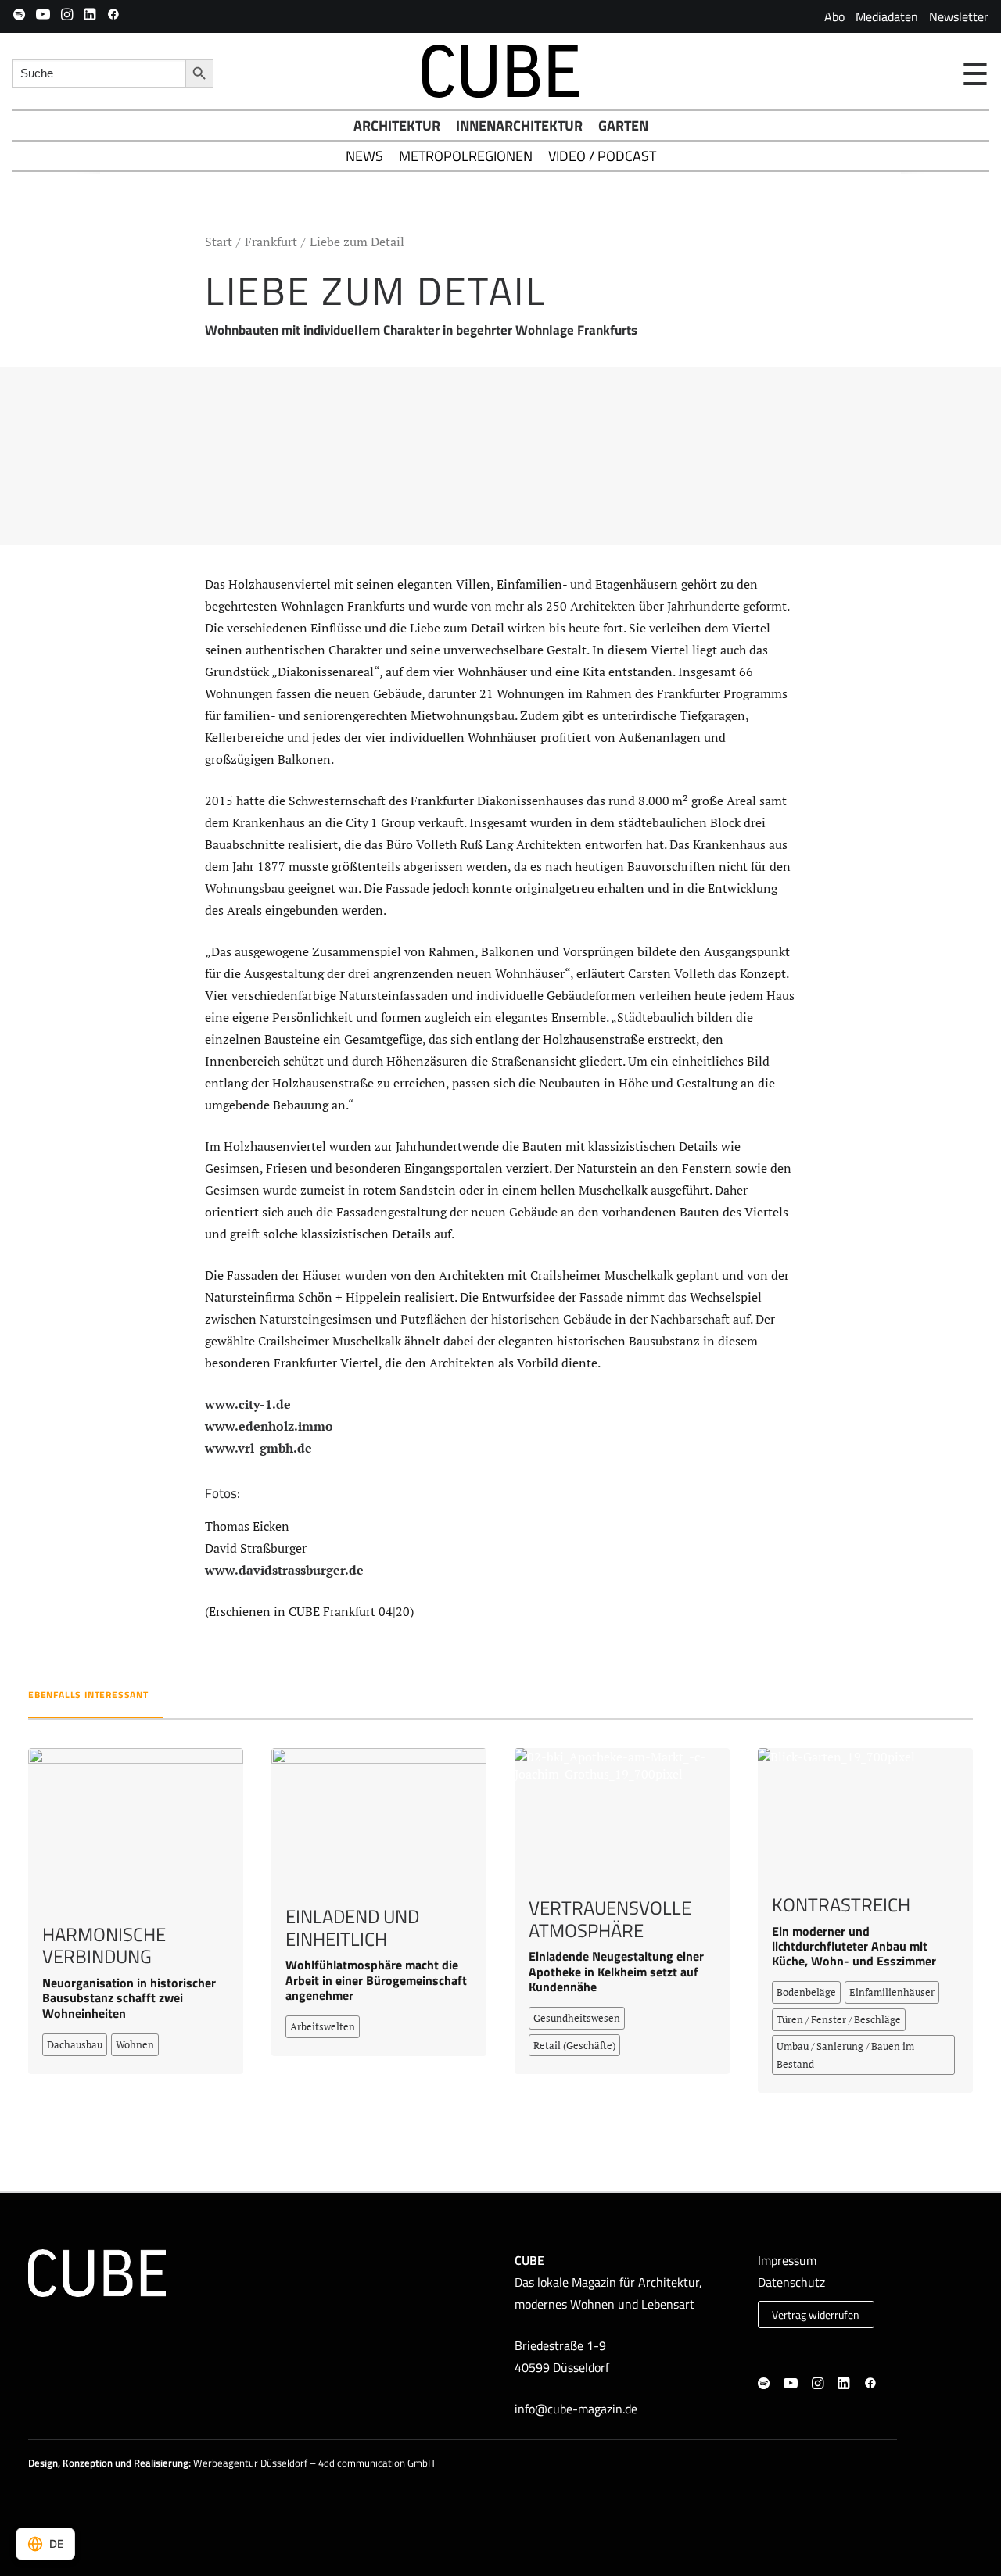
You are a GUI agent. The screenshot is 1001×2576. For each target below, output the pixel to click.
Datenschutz (791, 2282)
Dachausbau (75, 2044)
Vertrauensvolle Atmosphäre (610, 1919)
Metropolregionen (466, 156)
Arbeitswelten (323, 2026)
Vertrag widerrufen (816, 2315)
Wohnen (135, 2044)
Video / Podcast (602, 156)
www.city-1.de (248, 1404)
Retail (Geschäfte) (574, 2045)
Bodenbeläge (806, 1992)
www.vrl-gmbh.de (258, 1448)
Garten (623, 125)
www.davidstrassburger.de (284, 1570)
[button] (19, 14)
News (364, 156)
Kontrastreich (841, 1904)
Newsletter (959, 16)
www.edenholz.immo (269, 1426)
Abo (834, 16)
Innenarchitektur (519, 125)
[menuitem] (834, 16)
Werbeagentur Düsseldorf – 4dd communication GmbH (314, 2463)
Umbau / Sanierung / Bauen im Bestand (845, 2055)
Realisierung (161, 2463)
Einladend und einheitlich (352, 1928)
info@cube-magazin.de (576, 2409)
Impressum (787, 2260)
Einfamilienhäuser (892, 1992)
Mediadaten (887, 16)
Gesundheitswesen (577, 2018)
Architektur (397, 125)
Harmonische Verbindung (104, 1945)
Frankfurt (271, 242)
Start (219, 242)
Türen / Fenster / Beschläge (839, 2019)
